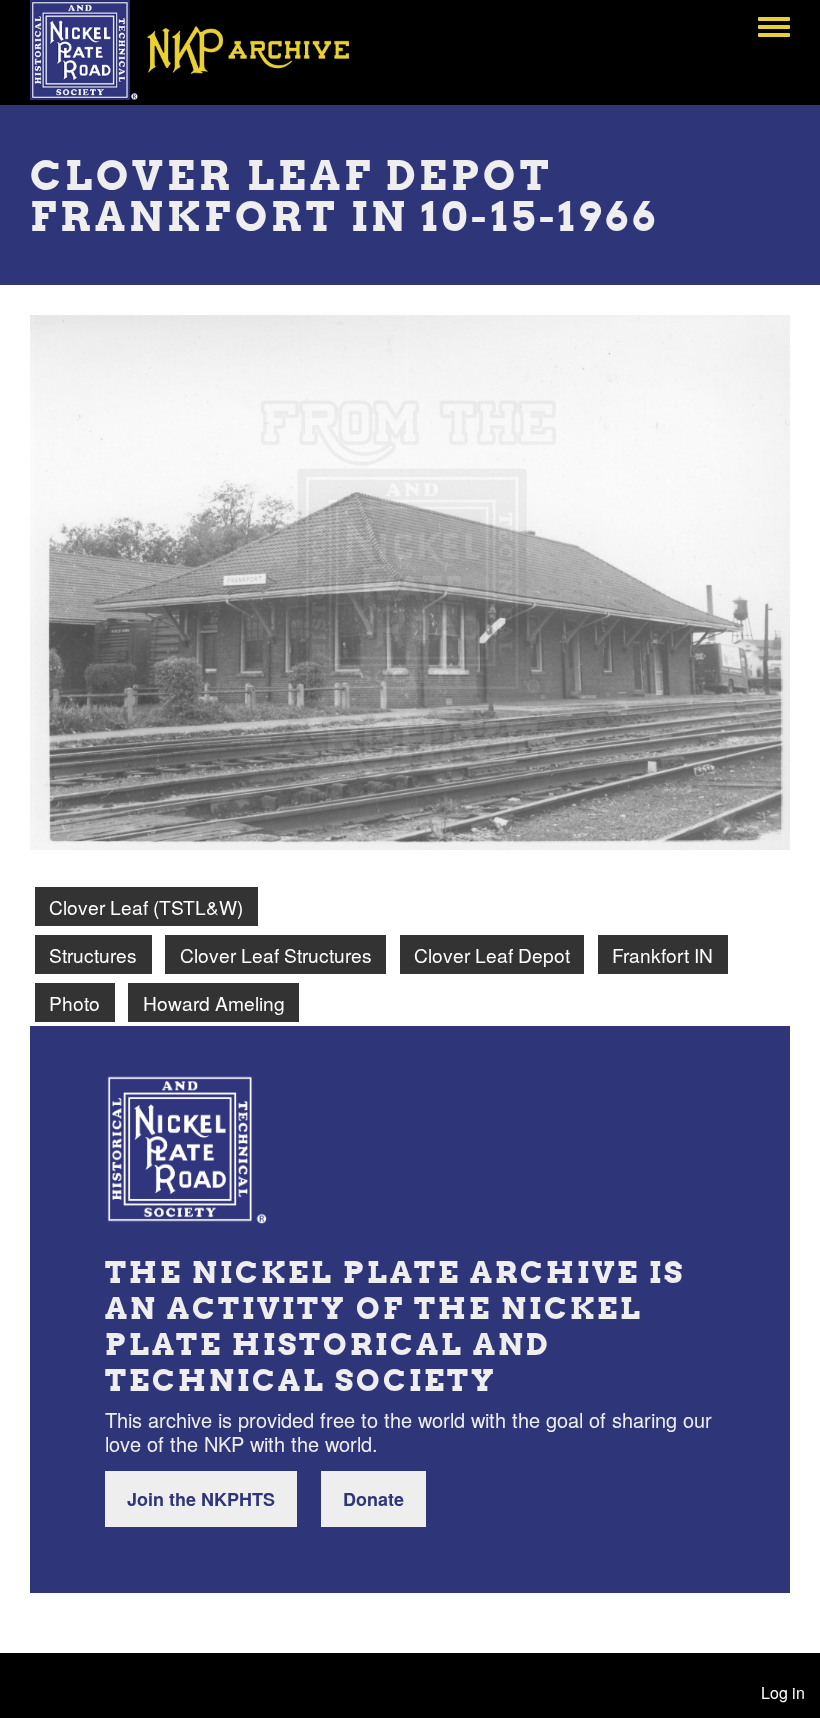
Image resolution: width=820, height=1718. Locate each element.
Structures (93, 954)
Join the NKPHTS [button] (201, 1499)
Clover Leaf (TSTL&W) (146, 906)
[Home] (204, 50)
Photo (74, 1002)
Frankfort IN (662, 954)
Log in (783, 1692)
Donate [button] (373, 1499)
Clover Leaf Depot (492, 954)
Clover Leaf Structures (276, 954)
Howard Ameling (214, 1002)
